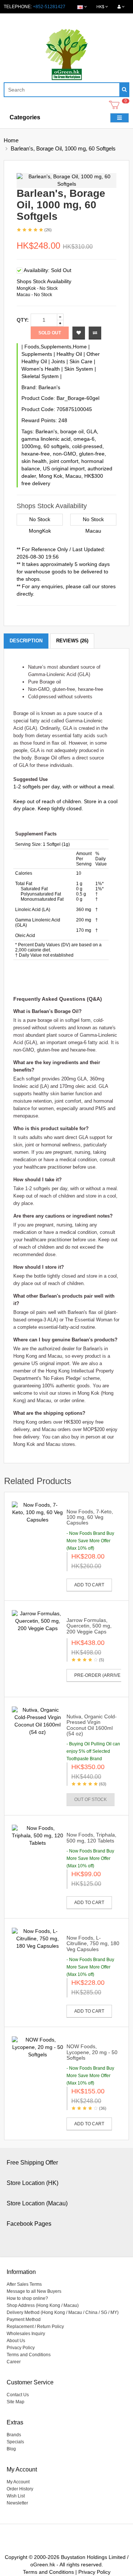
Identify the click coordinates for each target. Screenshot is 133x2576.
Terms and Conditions (29, 2355)
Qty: (23, 320)
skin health (34, 461)
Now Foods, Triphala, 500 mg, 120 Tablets (91, 1837)
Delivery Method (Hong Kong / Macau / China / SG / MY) (63, 2312)
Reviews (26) (72, 641)
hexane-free (36, 454)
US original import (64, 468)
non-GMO (64, 454)
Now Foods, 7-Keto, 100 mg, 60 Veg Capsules (90, 1517)
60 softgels (56, 446)
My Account (18, 2482)
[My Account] (121, 7)
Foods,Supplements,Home (56, 347)
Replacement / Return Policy (35, 2327)
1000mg (31, 446)
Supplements (37, 354)
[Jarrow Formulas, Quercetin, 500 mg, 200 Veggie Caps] (37, 1621)
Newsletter (17, 2503)
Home (11, 140)
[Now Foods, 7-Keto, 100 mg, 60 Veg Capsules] (37, 1512)
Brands (14, 2435)
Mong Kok (51, 476)
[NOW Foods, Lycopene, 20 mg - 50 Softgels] (37, 2047)
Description (26, 641)
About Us (16, 2341)
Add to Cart (89, 1585)
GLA (92, 431)
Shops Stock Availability (44, 281)
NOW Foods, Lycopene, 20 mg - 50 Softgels (92, 2052)
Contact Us (18, 2395)
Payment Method (24, 2320)
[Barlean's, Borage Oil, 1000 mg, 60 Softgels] (66, 181)
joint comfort (64, 461)
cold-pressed (87, 446)
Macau (73, 476)
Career (14, 2362)
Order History (20, 2489)
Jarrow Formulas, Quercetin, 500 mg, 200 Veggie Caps (89, 1626)
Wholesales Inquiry (26, 2334)
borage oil (72, 431)
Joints (58, 361)
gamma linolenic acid (46, 439)
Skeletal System (40, 376)
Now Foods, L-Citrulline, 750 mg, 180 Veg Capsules (93, 1943)
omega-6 (84, 439)
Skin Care (81, 361)
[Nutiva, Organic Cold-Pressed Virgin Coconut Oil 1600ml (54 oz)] (37, 1721)
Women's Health (41, 369)
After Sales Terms (24, 2284)
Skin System (79, 369)
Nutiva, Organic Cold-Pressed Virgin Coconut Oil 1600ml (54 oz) (92, 1725)
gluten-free (92, 454)
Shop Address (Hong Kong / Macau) (43, 2305)
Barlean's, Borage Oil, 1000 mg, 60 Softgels (63, 148)
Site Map (16, 2402)
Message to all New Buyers (34, 2291)
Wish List (16, 2496)
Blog (11, 2449)
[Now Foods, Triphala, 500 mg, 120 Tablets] (37, 1835)
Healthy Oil (69, 354)
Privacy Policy (21, 2348)
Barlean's (49, 387)
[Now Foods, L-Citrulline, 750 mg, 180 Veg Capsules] (37, 1938)
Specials (15, 2442)
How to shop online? (27, 2298)
